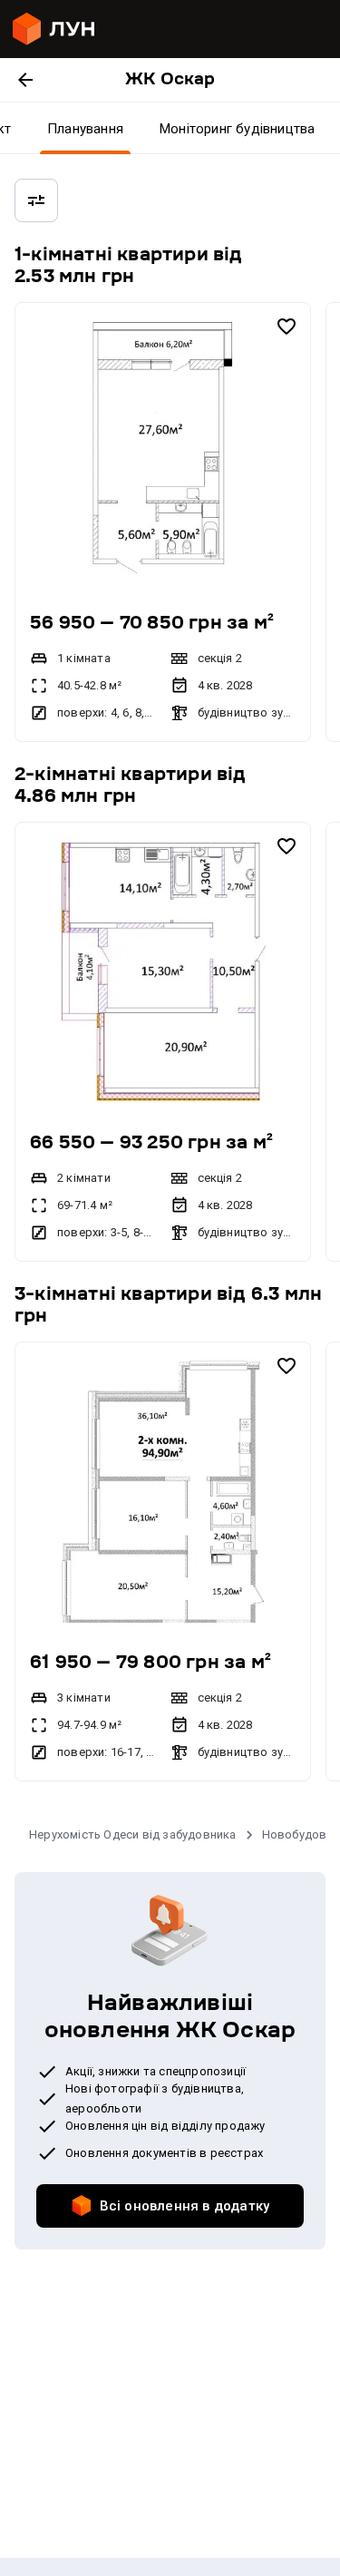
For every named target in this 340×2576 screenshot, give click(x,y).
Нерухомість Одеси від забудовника (133, 1834)
